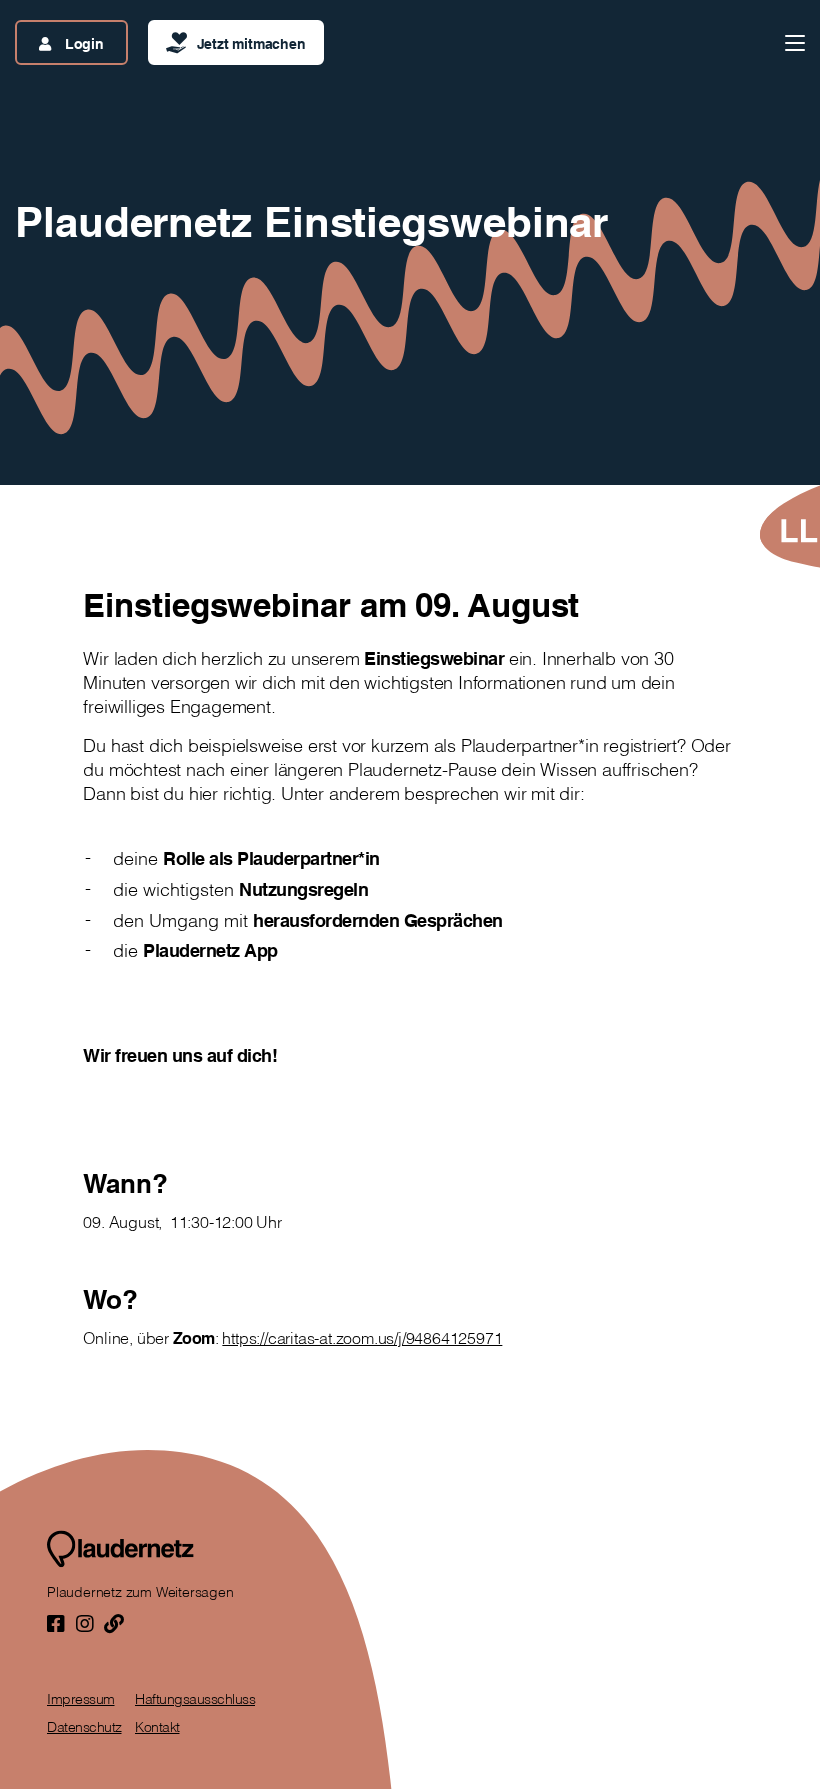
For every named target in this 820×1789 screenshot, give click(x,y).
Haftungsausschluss (195, 1699)
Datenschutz (84, 1727)
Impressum (81, 1699)
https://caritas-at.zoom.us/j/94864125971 (362, 1338)
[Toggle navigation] (795, 43)
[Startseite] (120, 1549)
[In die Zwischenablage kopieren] (114, 1623)
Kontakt (157, 1727)
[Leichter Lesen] (789, 526)
